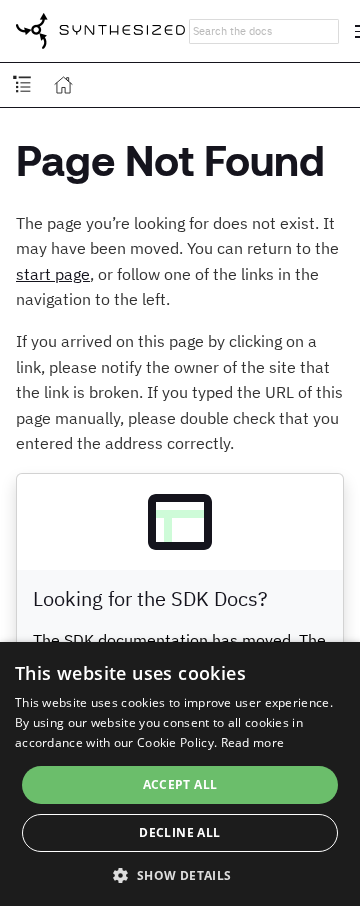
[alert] (180, 774)
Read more (253, 742)
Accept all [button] (180, 784)
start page (53, 274)
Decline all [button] (179, 832)
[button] (179, 874)
